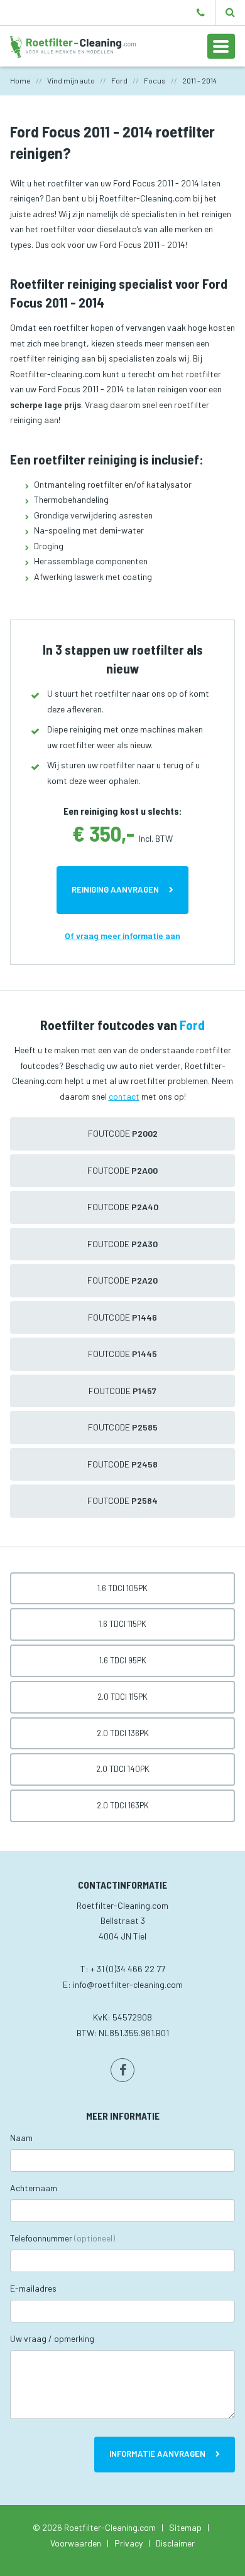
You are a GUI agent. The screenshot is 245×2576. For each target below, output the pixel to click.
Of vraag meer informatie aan (122, 936)
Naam (21, 2138)
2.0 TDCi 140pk (123, 1769)
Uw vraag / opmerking (52, 2338)
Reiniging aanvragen (115, 889)
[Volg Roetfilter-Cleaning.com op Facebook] (122, 2070)
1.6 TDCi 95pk (123, 1660)
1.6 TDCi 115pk (122, 1624)
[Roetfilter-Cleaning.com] (73, 46)
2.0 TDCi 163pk (123, 1805)
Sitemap (185, 2527)
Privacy (128, 2543)
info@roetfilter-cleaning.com (128, 1984)
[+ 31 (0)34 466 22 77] (201, 13)
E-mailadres (33, 2288)
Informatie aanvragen (157, 2454)
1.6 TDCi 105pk (122, 1588)
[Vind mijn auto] (230, 13)
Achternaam (34, 2188)
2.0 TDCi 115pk (122, 1697)
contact (124, 1096)
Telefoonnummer (63, 2238)
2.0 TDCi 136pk (123, 1733)
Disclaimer (175, 2543)
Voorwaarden (76, 2543)
